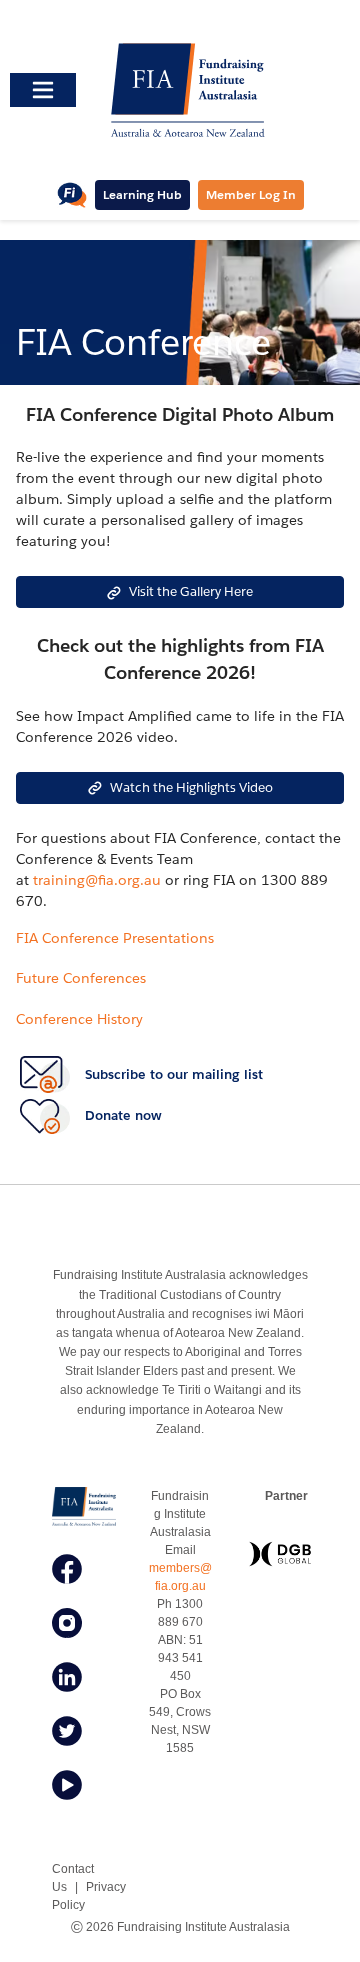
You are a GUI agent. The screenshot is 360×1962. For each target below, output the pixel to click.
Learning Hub (142, 194)
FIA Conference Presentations (115, 938)
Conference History (79, 1019)
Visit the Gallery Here (191, 591)
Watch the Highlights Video (191, 787)
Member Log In (251, 194)
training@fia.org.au (97, 880)
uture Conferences (84, 978)
